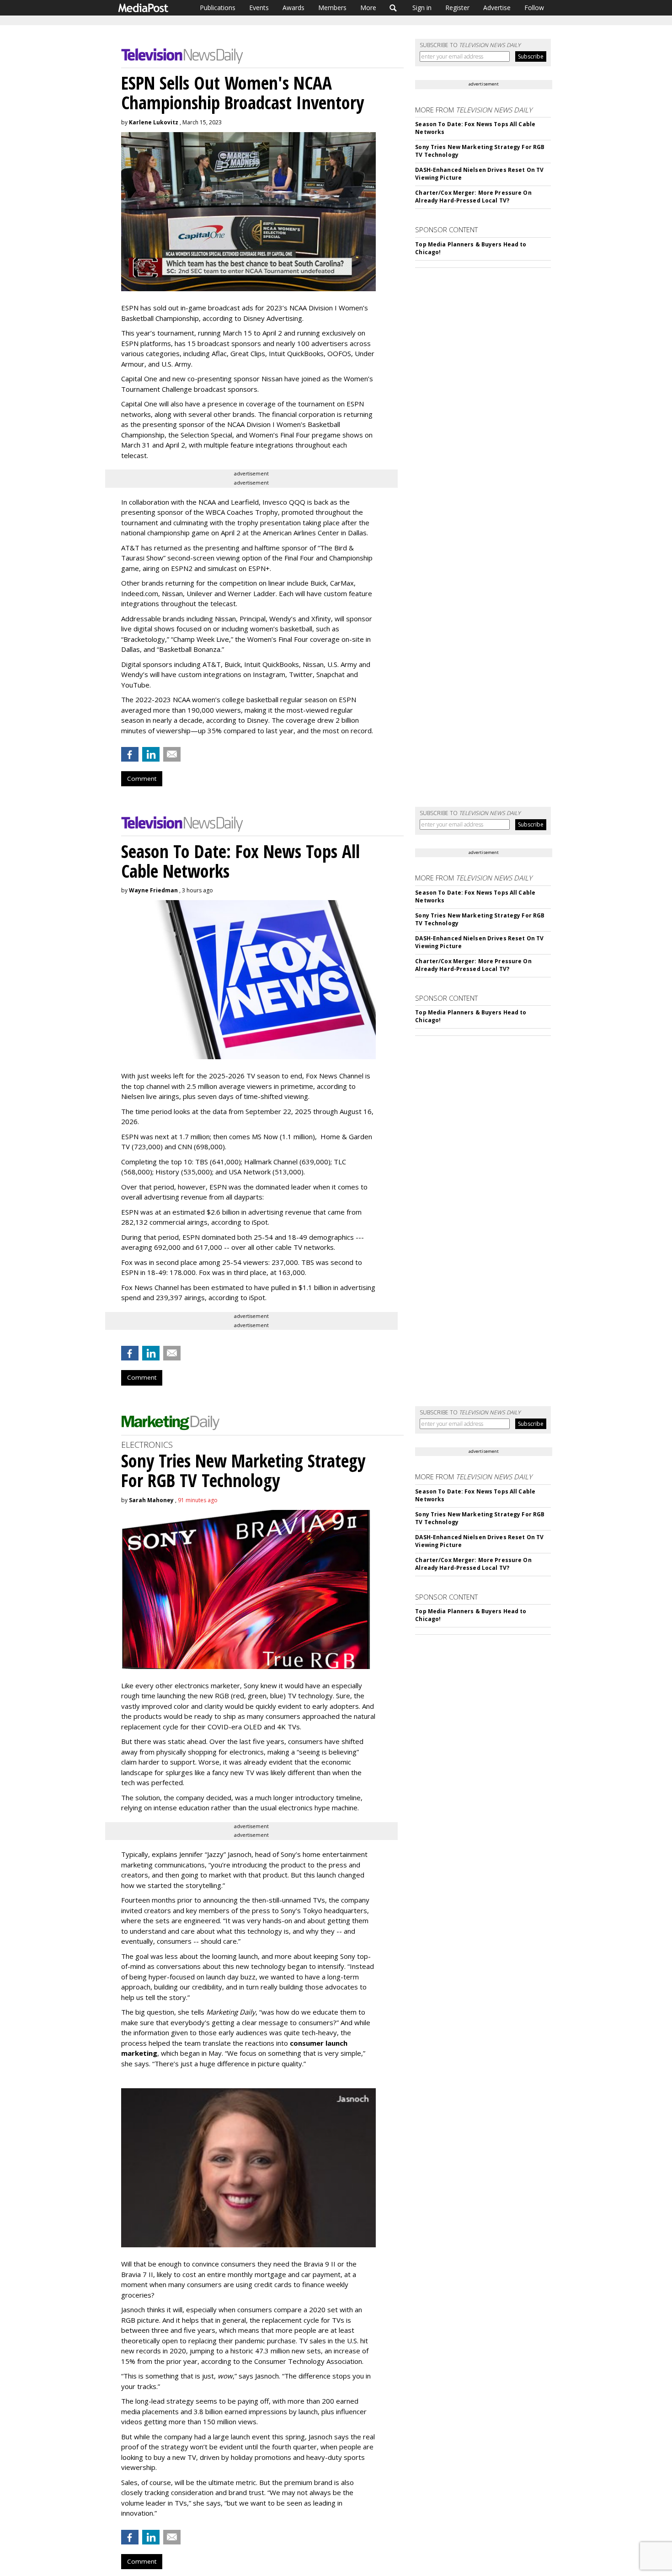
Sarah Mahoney (151, 1500)
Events (259, 8)
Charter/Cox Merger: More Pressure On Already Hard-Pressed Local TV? (473, 197)
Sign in (422, 8)
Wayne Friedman (153, 890)
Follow (534, 8)
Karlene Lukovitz (154, 122)
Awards (293, 8)
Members (332, 8)
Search (393, 8)
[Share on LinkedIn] (151, 754)
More (368, 8)
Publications (218, 8)
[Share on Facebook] (130, 754)
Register (457, 8)
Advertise (497, 8)
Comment (142, 779)
